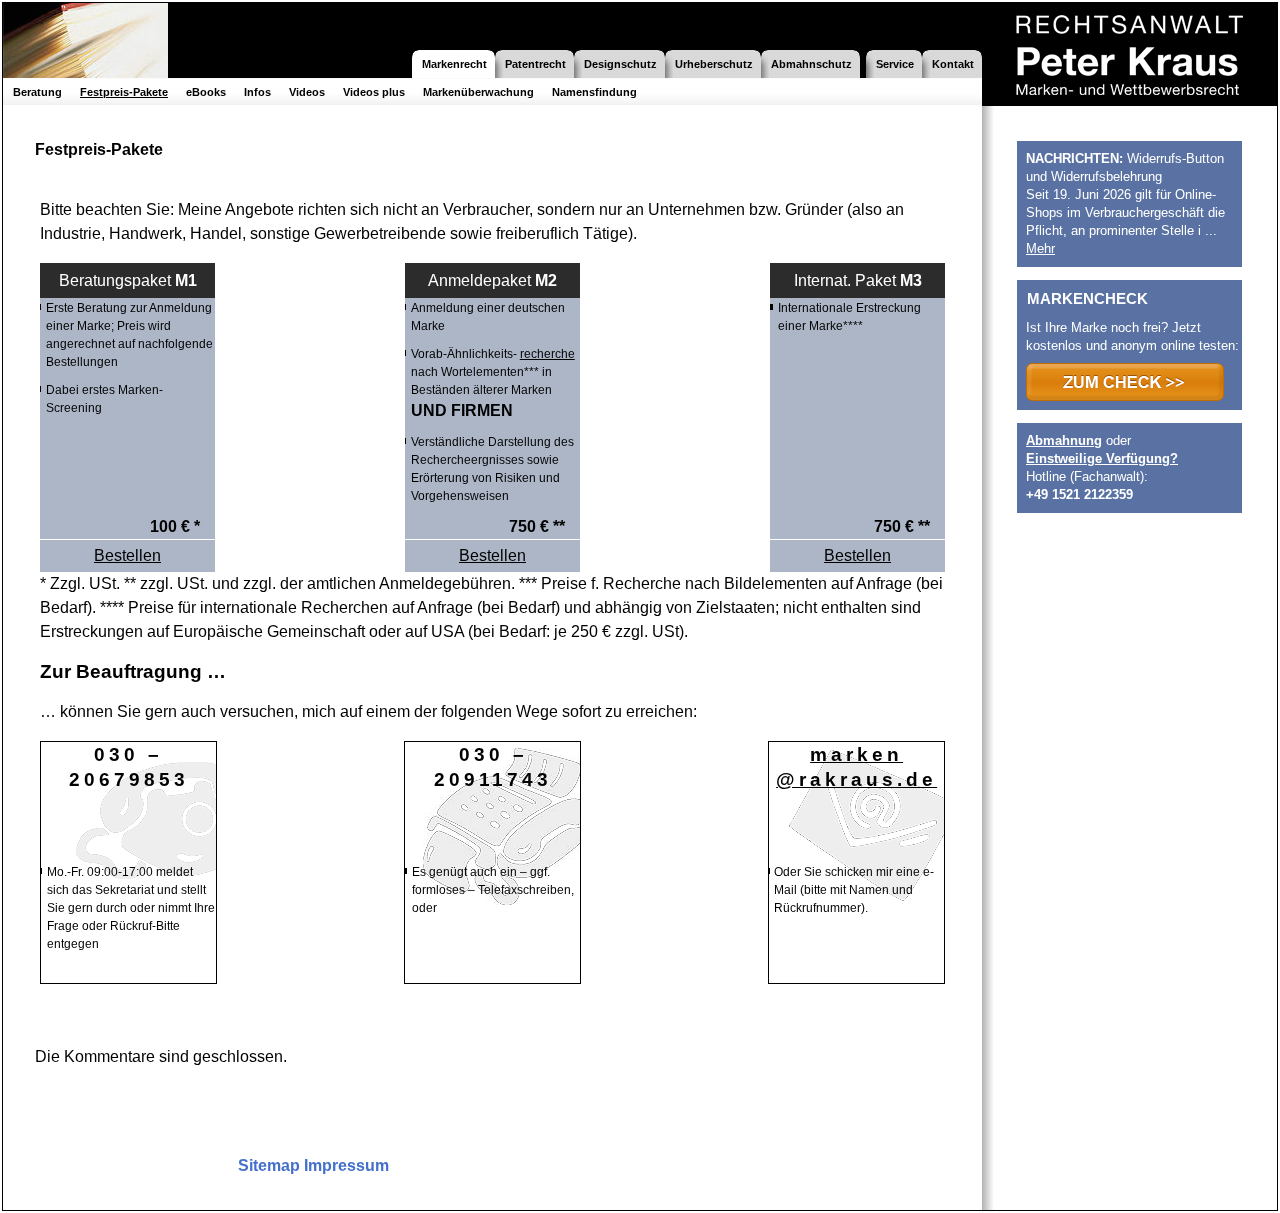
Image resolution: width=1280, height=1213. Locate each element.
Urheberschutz (714, 64)
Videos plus (374, 92)
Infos (257, 92)
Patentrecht (535, 64)
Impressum (346, 1165)
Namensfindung (594, 92)
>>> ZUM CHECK (1125, 382)
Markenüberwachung (478, 92)
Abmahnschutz (811, 64)
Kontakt (953, 64)
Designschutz (620, 64)
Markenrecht (454, 64)
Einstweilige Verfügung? (1102, 458)
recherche (547, 354)
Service (895, 64)
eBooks (206, 92)
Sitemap (269, 1165)
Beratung (37, 92)
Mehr (1040, 248)
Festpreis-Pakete (124, 92)
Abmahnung (1064, 440)
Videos (307, 92)
